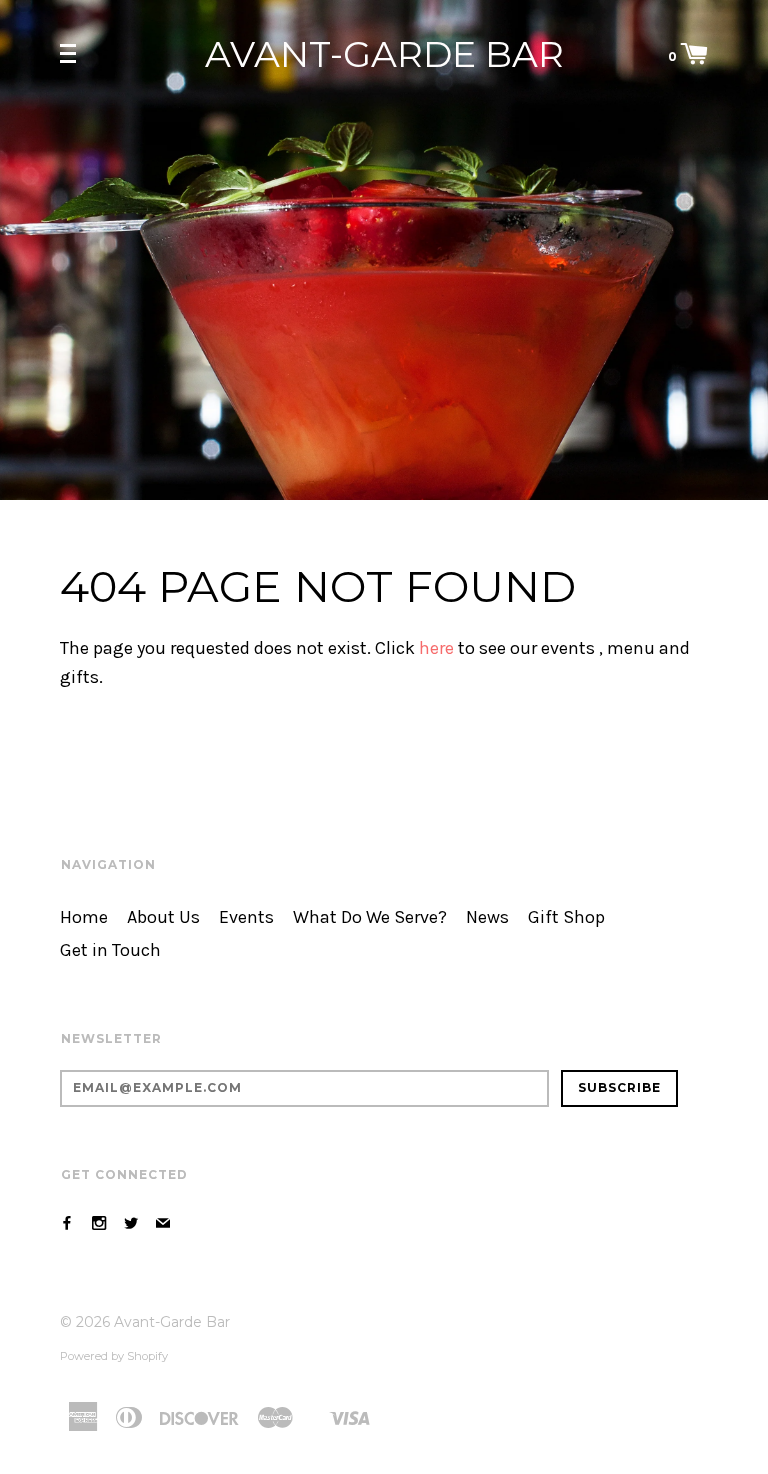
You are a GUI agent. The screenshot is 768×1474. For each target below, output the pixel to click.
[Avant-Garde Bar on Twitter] (131, 1223)
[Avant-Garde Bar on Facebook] (67, 1223)
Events (246, 917)
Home (84, 917)
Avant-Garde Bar (384, 54)
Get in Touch (110, 950)
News (487, 917)
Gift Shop (566, 917)
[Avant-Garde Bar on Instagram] (99, 1223)
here (436, 648)
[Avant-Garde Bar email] (163, 1223)
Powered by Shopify (114, 1356)
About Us (163, 917)
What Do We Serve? (370, 917)
